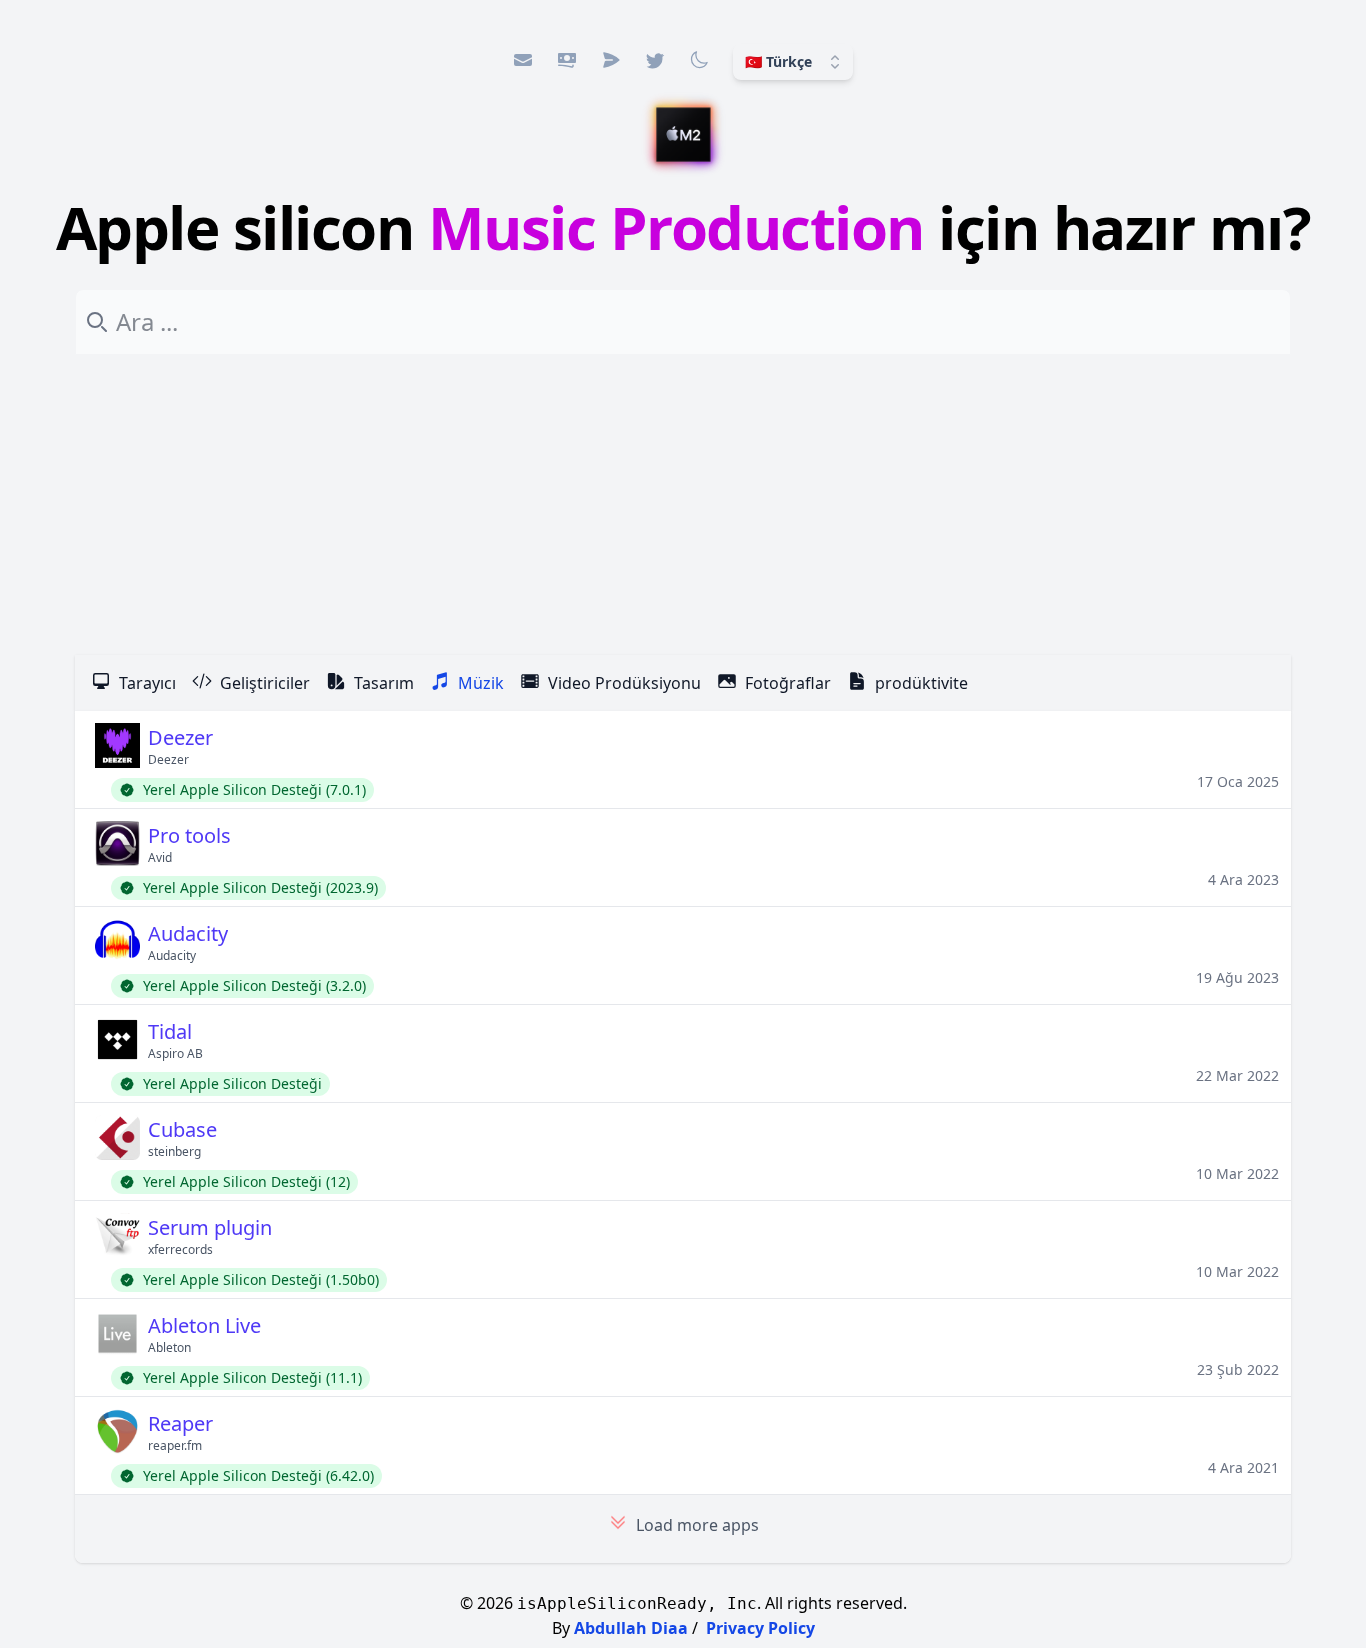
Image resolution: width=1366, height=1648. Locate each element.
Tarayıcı (147, 683)
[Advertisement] (683, 505)
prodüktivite (921, 683)
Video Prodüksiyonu (624, 683)
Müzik (481, 683)
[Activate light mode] (699, 60)
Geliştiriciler (265, 683)
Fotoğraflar (788, 683)
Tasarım (384, 683)
